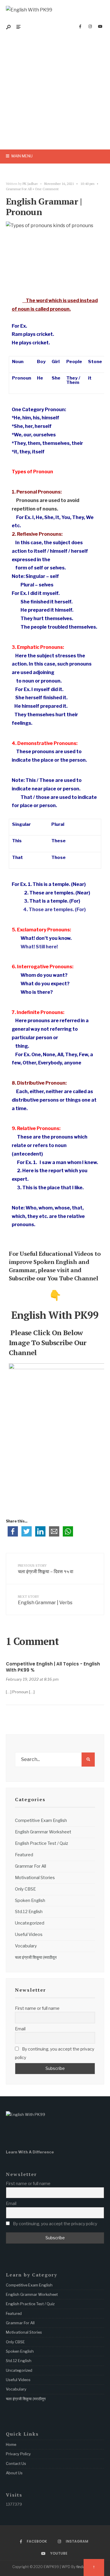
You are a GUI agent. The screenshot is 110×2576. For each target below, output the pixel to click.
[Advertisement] (55, 92)
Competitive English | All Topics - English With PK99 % (53, 1667)
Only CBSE (25, 1889)
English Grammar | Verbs (45, 1600)
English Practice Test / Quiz (42, 1843)
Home (11, 2444)
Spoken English (30, 1900)
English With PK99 (54, 1315)
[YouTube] (100, 27)
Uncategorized (30, 1923)
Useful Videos (29, 1934)
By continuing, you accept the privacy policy (55, 2053)
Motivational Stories (35, 1878)
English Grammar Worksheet (43, 1832)
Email (20, 2029)
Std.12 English (29, 1912)
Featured (24, 1855)
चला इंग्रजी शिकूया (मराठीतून (36, 1957)
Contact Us (16, 2463)
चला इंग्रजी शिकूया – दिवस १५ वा (46, 1569)
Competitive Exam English (41, 1820)
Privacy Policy (18, 2454)
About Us (14, 2473)
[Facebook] (80, 27)
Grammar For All (19, 189)
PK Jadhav (30, 184)
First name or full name (37, 2008)
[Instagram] (90, 27)
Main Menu (22, 156)
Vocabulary (26, 1946)
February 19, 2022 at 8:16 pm (32, 1679)
